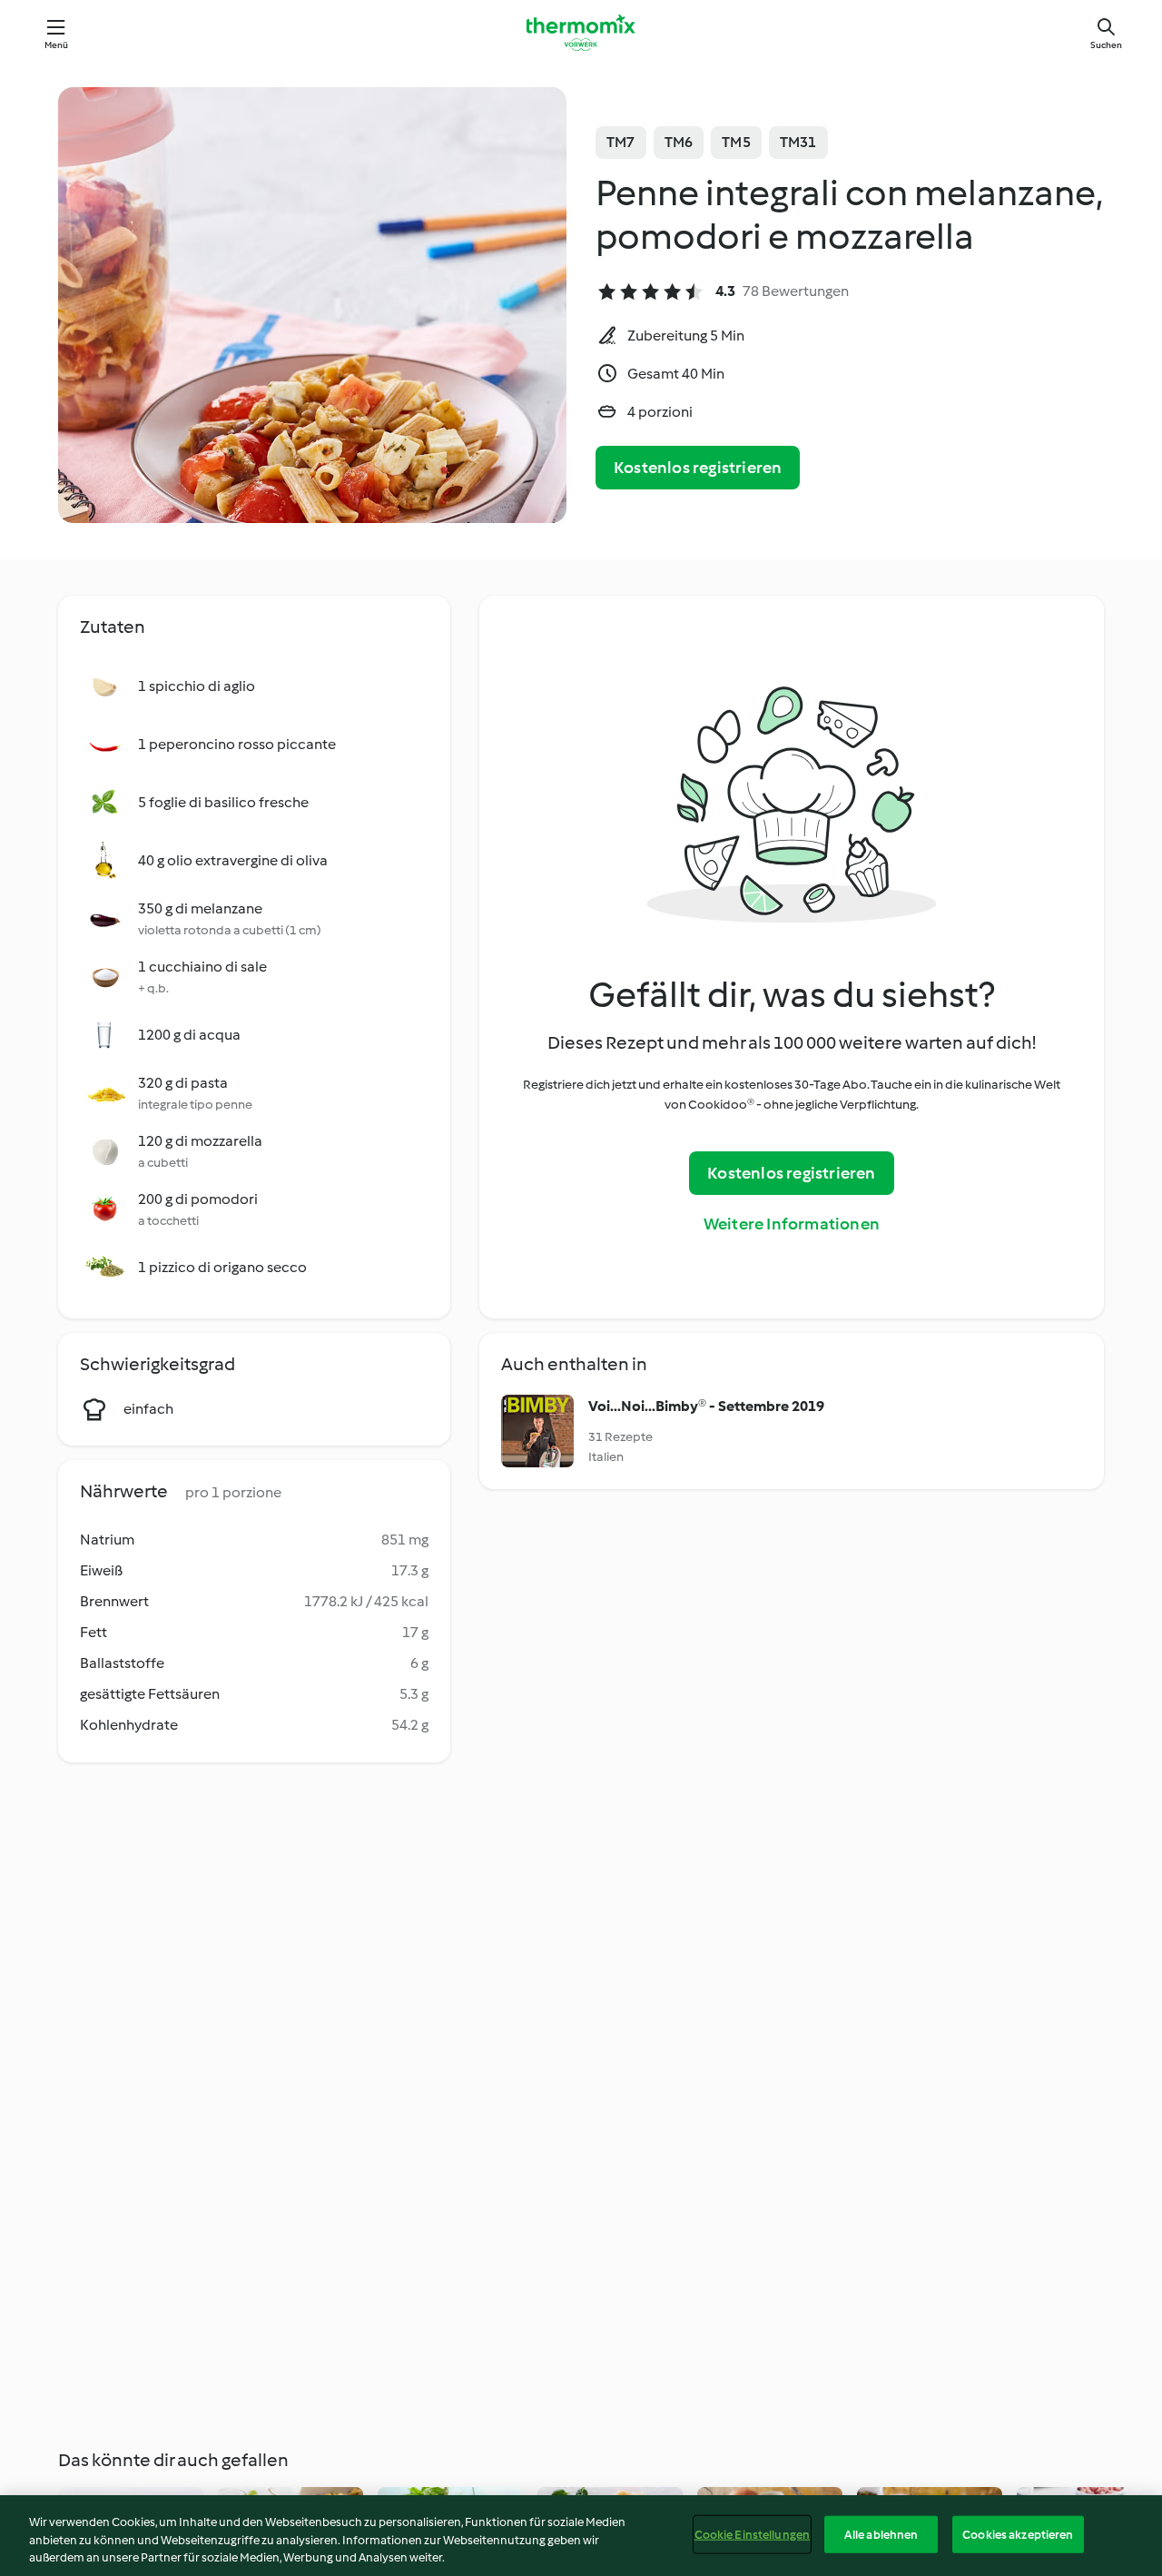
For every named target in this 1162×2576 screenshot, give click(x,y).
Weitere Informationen (792, 1224)
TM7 (621, 142)
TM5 (736, 142)
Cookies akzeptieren (1018, 2534)
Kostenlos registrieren (698, 468)
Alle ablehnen (881, 2534)
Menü (57, 45)
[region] (581, 2536)
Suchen (1106, 45)
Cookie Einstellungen (753, 2534)
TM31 (798, 142)
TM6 (679, 142)
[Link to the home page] (581, 33)
